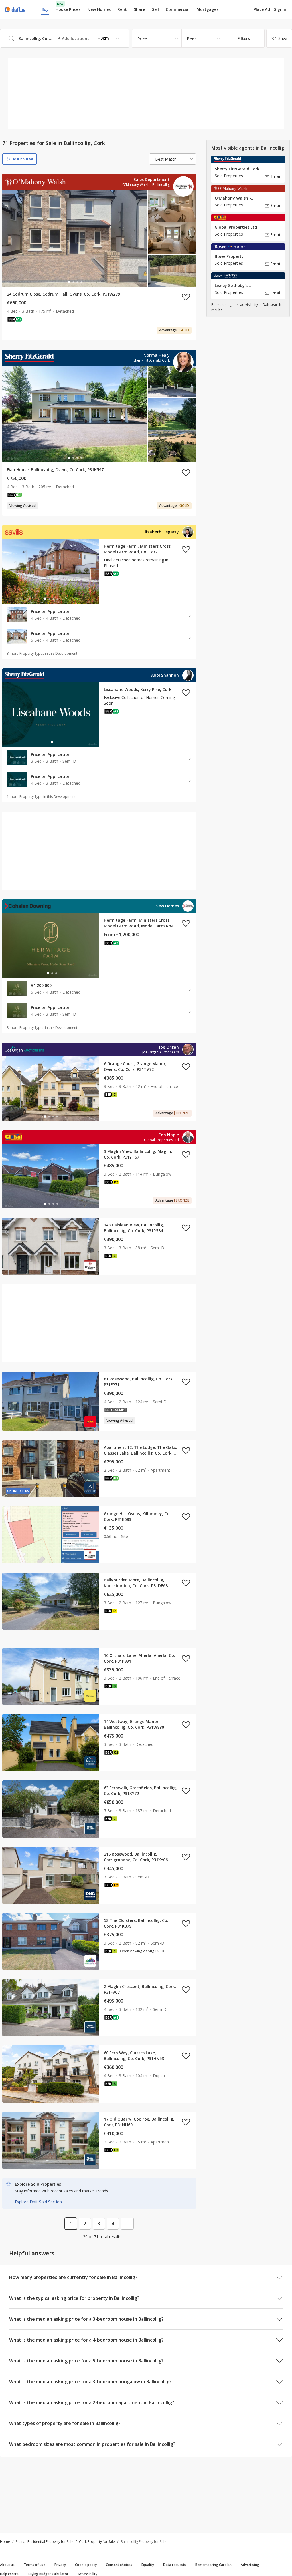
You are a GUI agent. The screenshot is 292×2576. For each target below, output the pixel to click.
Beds (192, 39)
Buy (45, 9)
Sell (155, 9)
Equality (148, 2565)
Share (139, 9)
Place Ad (262, 9)
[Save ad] (186, 297)
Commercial (178, 9)
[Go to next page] (127, 2224)
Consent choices (119, 2565)
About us (7, 2565)
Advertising (250, 2565)
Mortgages (207, 9)
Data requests (175, 2565)
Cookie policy (86, 2565)
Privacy (60, 2565)
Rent (122, 9)
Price (142, 39)
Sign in (281, 9)
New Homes (99, 9)
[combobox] (65, 38)
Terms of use (35, 2565)
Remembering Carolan (213, 2565)
